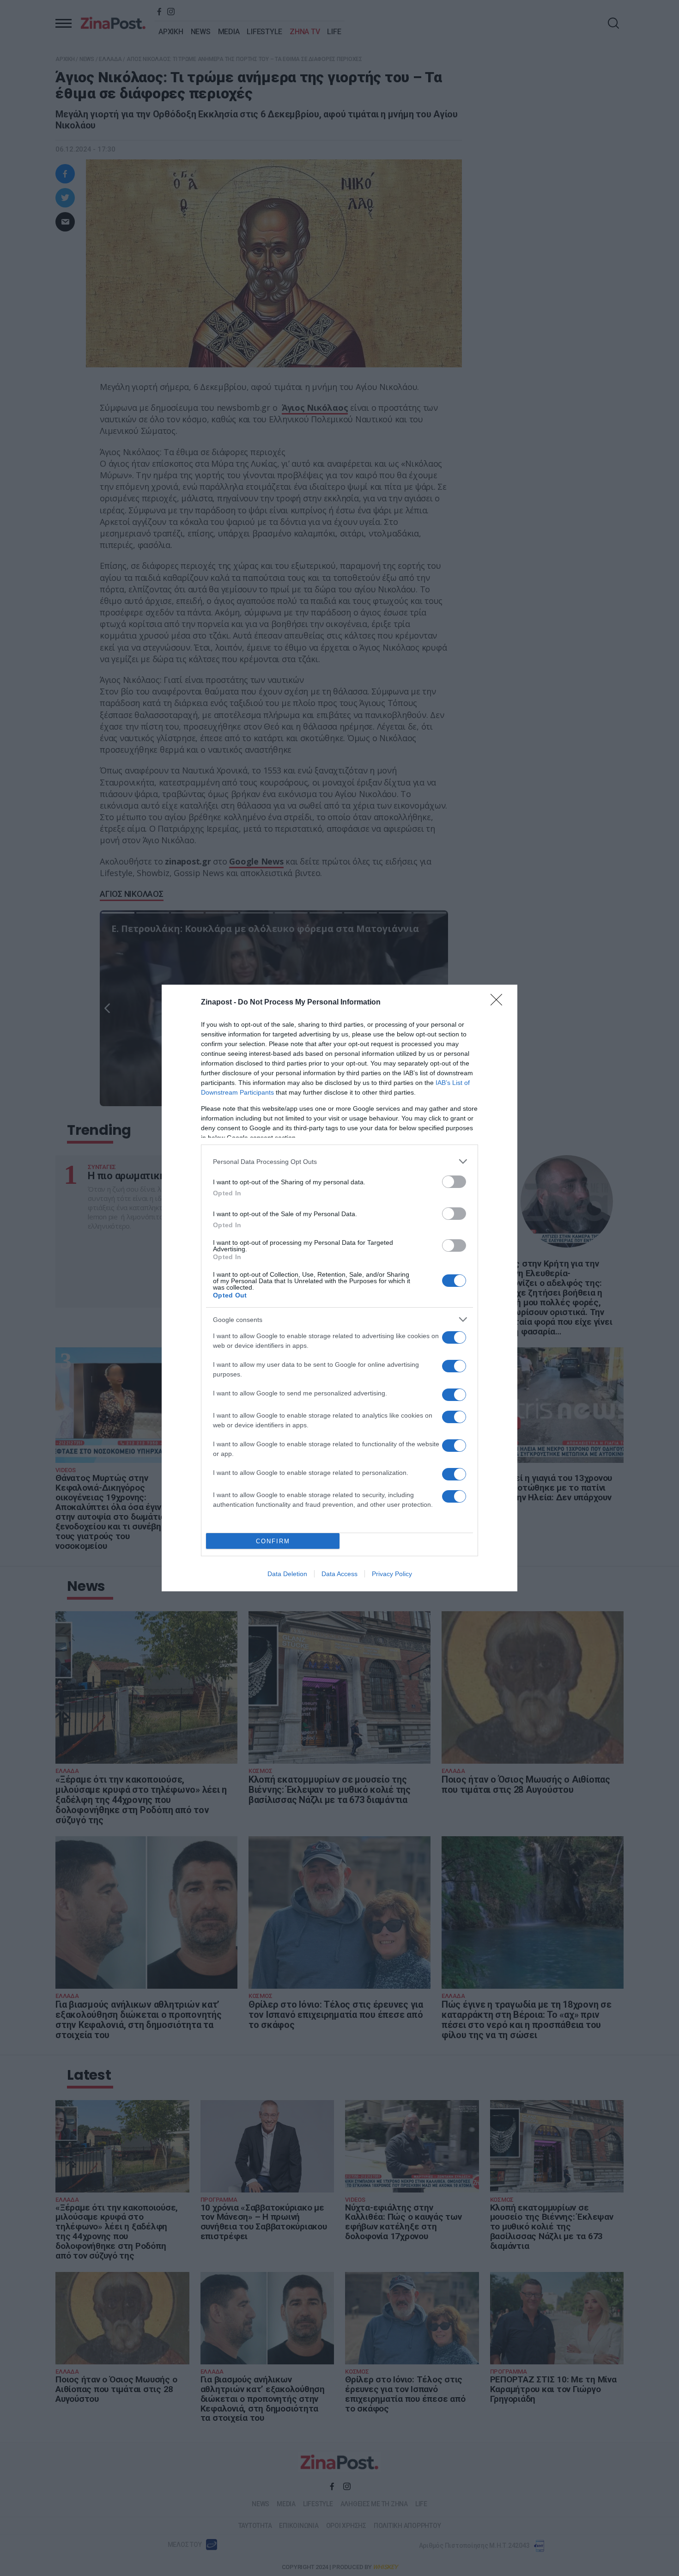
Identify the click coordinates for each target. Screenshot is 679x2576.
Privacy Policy (392, 1574)
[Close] (499, 1003)
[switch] (454, 1182)
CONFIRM (273, 1541)
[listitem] (339, 1161)
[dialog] (339, 1288)
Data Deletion (287, 1574)
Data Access (339, 1574)
